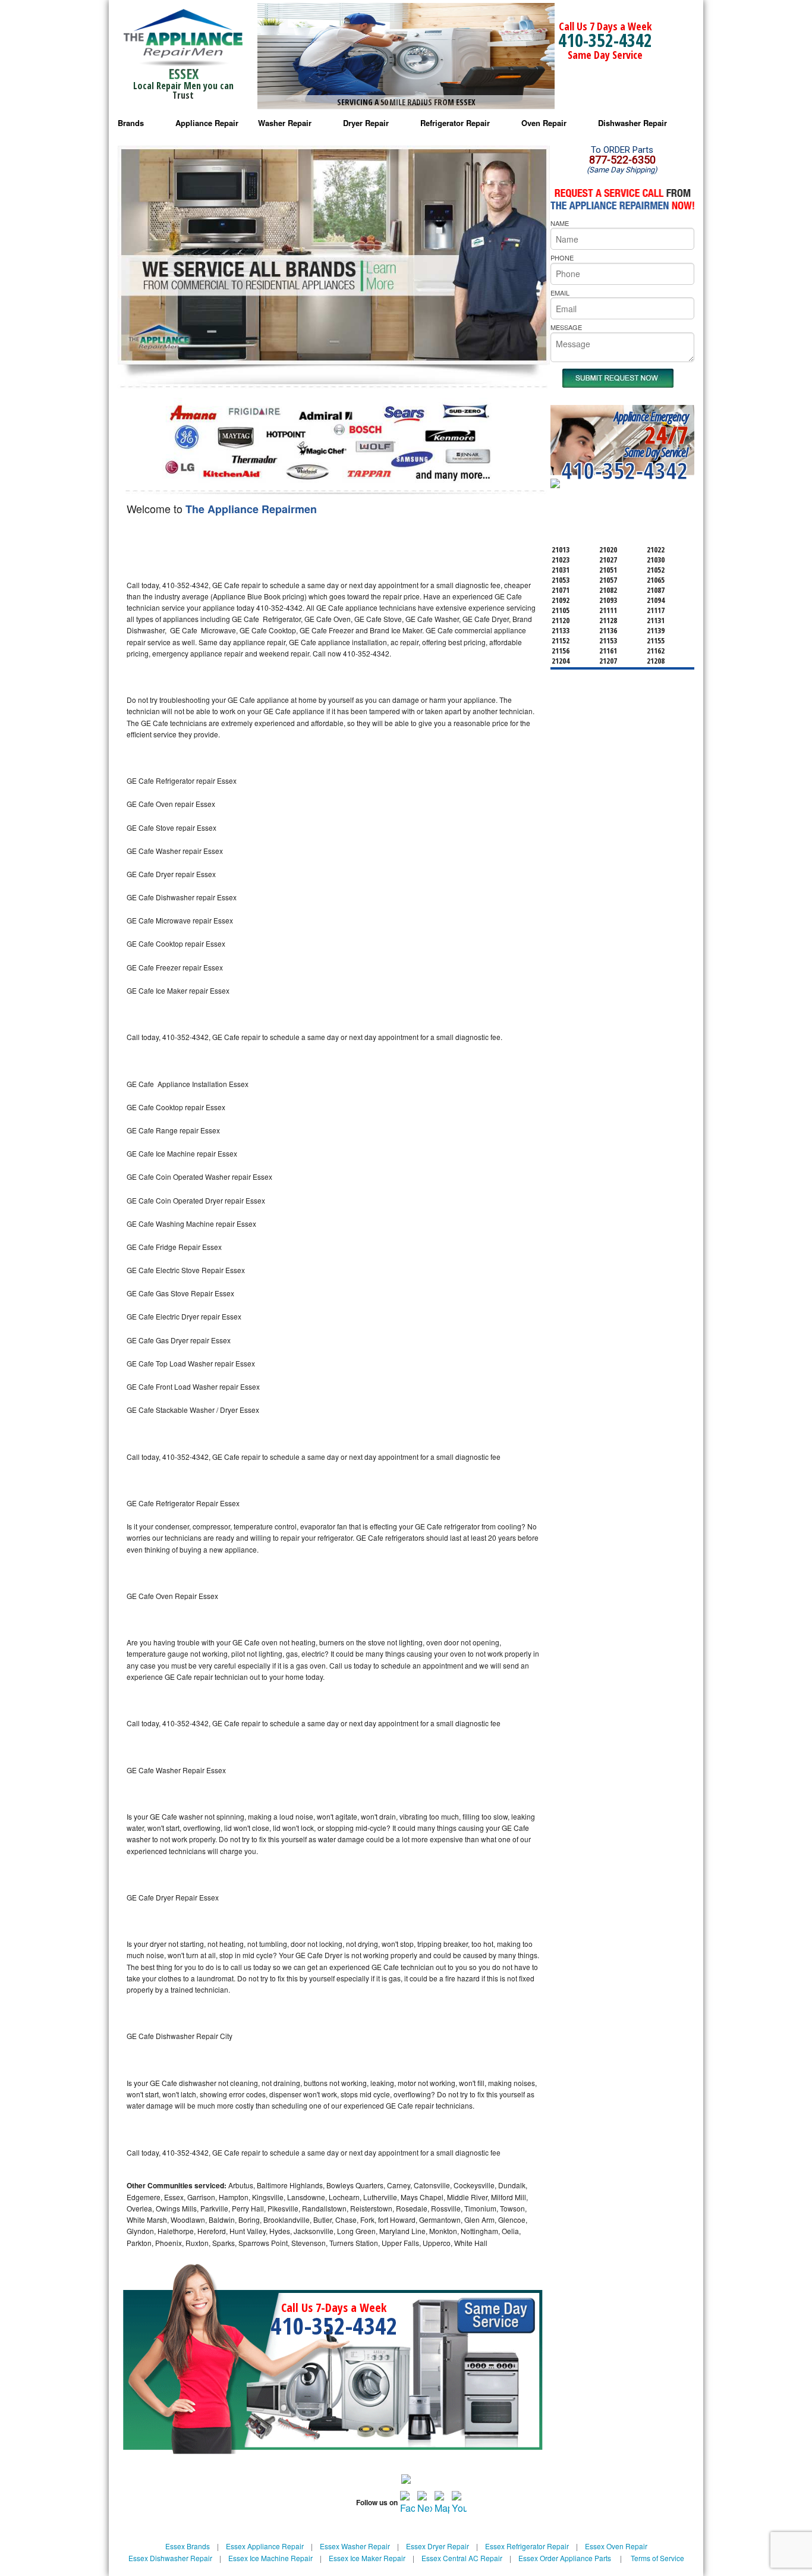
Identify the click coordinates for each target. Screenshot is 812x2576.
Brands (131, 123)
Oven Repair (544, 123)
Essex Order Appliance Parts (565, 2558)
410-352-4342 (605, 40)
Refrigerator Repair (455, 123)
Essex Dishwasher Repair (170, 2558)
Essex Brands (188, 2546)
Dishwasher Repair (632, 123)
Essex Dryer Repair (438, 2546)
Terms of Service (657, 2558)
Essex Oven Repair (616, 2546)
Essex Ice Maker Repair (367, 2558)
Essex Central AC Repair (462, 2558)
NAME (560, 223)
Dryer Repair (366, 123)
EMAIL (560, 293)
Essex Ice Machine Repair (270, 2558)
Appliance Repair (207, 123)
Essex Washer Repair (355, 2546)
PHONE (562, 257)
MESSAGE (566, 327)
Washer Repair (285, 123)
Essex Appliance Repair (265, 2546)
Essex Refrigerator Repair (527, 2546)
